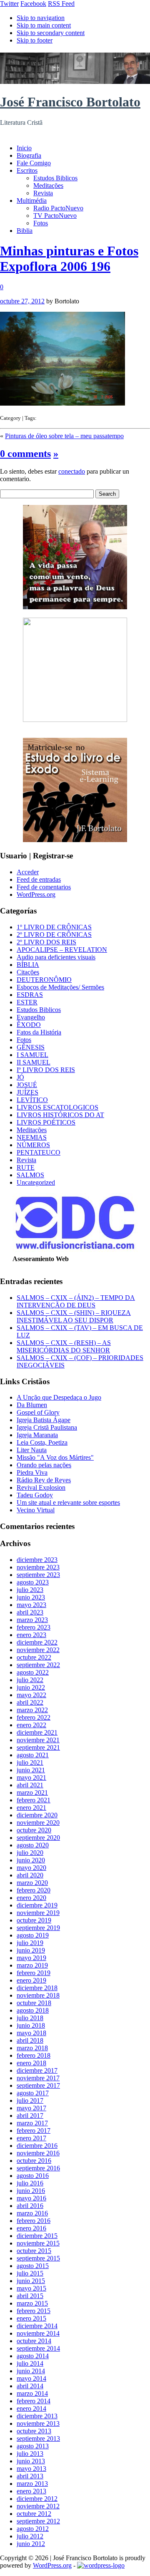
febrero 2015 (34, 2311)
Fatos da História (39, 1032)
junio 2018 (31, 2025)
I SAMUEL (32, 1055)
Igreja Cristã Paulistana (47, 1427)
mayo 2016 (31, 2198)
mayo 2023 (31, 1605)
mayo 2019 (31, 1958)
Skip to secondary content (51, 33)
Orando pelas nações (44, 1465)
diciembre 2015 (37, 2236)
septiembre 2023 (38, 1575)
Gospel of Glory (38, 1412)
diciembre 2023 (37, 1560)
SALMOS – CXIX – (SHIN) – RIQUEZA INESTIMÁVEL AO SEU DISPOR (74, 1316)
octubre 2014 (34, 2341)
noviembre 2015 (38, 2243)
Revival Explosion (41, 1487)
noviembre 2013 (38, 2423)
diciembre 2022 (37, 1642)
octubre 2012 (34, 2514)
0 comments (25, 454)
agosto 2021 (33, 1755)
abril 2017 (30, 2116)
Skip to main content (44, 25)
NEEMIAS (32, 1137)
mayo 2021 (31, 1777)
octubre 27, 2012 (22, 301)
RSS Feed (61, 4)
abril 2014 (30, 2386)
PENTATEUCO (39, 1152)
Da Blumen (32, 1405)
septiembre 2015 (38, 2258)
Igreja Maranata (37, 1435)
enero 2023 (31, 1635)
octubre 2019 (34, 1920)
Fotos (41, 223)
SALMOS (30, 1175)
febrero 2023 (34, 1627)
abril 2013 (30, 2476)
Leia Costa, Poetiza (42, 1442)
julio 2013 (30, 2454)
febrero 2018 (34, 2055)
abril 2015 (30, 2296)
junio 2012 (31, 2544)
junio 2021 (31, 1770)
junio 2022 (31, 1687)
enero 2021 (31, 1808)
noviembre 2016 (38, 2153)
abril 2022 (30, 1702)
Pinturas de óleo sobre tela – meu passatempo (64, 436)
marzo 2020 (32, 1883)
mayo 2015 (31, 2288)
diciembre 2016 (37, 2146)
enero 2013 (31, 2491)
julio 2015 (30, 2273)
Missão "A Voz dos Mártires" (55, 1457)
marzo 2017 (32, 2123)
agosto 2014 (33, 2356)
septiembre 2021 (38, 1747)
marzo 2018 (32, 2048)
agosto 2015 (33, 2266)
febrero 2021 (34, 1800)
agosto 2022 (33, 1672)
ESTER (27, 1002)
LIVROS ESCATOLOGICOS (57, 1107)
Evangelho (31, 1017)
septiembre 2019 (38, 1928)
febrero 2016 (34, 2221)
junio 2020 (31, 1860)
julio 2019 (30, 1943)
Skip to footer (35, 40)
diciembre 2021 (37, 1732)
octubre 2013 (34, 2431)
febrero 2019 (34, 1973)
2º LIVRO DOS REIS (46, 942)
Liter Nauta (32, 1450)
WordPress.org (36, 894)
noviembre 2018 (38, 1995)
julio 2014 (30, 2363)
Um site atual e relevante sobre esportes (68, 1502)
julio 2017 (30, 2100)
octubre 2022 (34, 1657)
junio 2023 (31, 1597)
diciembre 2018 (37, 1988)
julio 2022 (30, 1680)
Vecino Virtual (36, 1510)
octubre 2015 (34, 2251)
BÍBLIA (28, 965)
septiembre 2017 (38, 2085)
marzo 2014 (32, 2393)
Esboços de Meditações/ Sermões (60, 987)
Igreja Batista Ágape (44, 1420)
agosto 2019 (33, 1935)
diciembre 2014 (37, 2326)
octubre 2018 (34, 2003)
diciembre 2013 (37, 2416)
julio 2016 (30, 2183)
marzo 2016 (32, 2213)
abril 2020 (30, 1875)
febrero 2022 (34, 1717)
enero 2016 (31, 2228)
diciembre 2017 (37, 2070)
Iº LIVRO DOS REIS (46, 1070)
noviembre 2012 (38, 2506)
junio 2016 (31, 2191)
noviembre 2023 (38, 1567)
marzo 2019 (32, 1965)
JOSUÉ (27, 1085)
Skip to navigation (41, 18)
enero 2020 (31, 1898)
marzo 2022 (32, 1710)
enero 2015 (31, 2318)
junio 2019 (31, 1950)
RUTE (26, 1167)
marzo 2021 (32, 1793)
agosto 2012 (33, 2529)
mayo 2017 (31, 2108)
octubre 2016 (34, 2161)
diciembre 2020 (37, 1815)
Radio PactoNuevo (58, 208)
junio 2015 (31, 2281)
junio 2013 (31, 2461)
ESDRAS (30, 995)
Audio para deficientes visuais (56, 957)
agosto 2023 (33, 1582)
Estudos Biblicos (55, 178)
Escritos (27, 170)
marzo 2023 (32, 1620)
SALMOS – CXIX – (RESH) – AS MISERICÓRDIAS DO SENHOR (64, 1346)
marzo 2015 (32, 2303)
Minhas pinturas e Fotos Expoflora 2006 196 (69, 259)
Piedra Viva (32, 1472)
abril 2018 (30, 2040)
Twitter (9, 4)
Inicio (24, 148)
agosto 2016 (33, 2176)
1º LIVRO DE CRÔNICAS (54, 927)
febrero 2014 (34, 2401)
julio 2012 (30, 2536)
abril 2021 (30, 1785)
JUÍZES (27, 1092)
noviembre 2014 (38, 2333)
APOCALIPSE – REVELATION (62, 950)
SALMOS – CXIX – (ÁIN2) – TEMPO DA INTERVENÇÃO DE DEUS (76, 1301)
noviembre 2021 (38, 1740)
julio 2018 (30, 2018)
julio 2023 (30, 1590)
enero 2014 (31, 2408)
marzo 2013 (32, 2484)
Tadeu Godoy (35, 1495)
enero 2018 (31, 2063)
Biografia (29, 155)
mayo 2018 (31, 2033)
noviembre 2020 (38, 1823)
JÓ (20, 1077)
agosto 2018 (33, 2010)
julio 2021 (30, 1762)
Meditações (48, 185)
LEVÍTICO (32, 1100)
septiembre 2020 (38, 1838)
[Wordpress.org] (101, 2565)
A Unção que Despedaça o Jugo (59, 1397)
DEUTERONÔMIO (44, 980)
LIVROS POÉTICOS (46, 1122)
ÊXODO (29, 1025)
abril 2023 (30, 1612)
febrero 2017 (34, 2131)
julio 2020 (30, 1853)
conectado (72, 471)
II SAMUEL (34, 1062)
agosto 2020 (33, 1845)
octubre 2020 (34, 1830)
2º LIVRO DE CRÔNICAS (54, 935)
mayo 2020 (31, 1868)
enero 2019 (31, 1980)
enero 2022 (31, 1725)
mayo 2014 (31, 2378)
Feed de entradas (39, 879)
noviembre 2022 (38, 1650)
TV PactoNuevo (55, 216)
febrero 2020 (34, 1890)
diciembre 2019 (37, 1905)
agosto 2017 (33, 2093)
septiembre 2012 (38, 2521)
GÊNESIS (31, 1047)
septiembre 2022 (38, 1665)
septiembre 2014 (38, 2348)
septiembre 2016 (38, 2168)
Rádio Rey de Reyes (44, 1480)
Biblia (25, 231)
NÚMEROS (33, 1145)
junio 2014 (31, 2371)
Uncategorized (36, 1182)
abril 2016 (30, 2206)
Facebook (33, 4)
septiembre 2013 (38, 2438)
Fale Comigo (34, 163)
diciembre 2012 (37, 2499)
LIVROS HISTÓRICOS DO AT (60, 1115)
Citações (28, 972)
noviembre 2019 (38, 1913)
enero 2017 (31, 2138)
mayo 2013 (31, 2469)
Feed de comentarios (44, 887)
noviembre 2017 (38, 2078)
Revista (43, 193)
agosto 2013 (33, 2446)
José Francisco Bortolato (70, 102)
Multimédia (32, 201)
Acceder (28, 872)
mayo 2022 (31, 1695)
